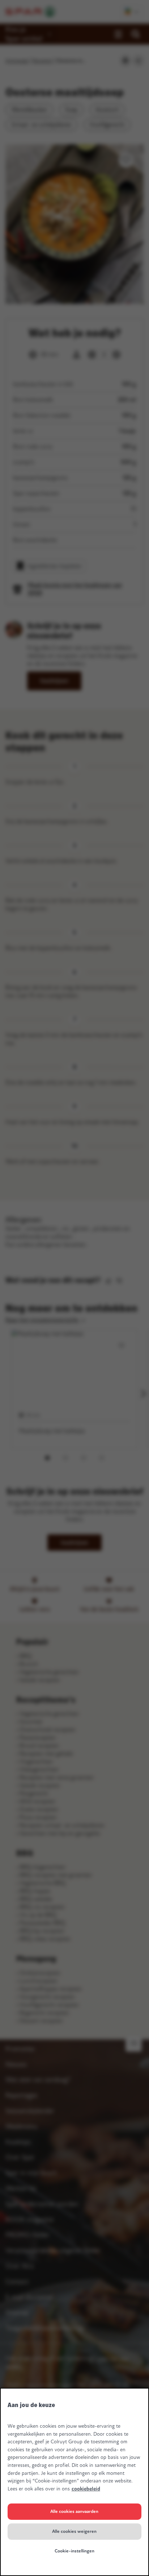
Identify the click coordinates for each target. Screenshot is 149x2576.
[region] (74, 2482)
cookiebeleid (86, 2489)
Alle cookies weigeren (74, 2531)
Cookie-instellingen (74, 2551)
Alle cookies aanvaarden (74, 2511)
